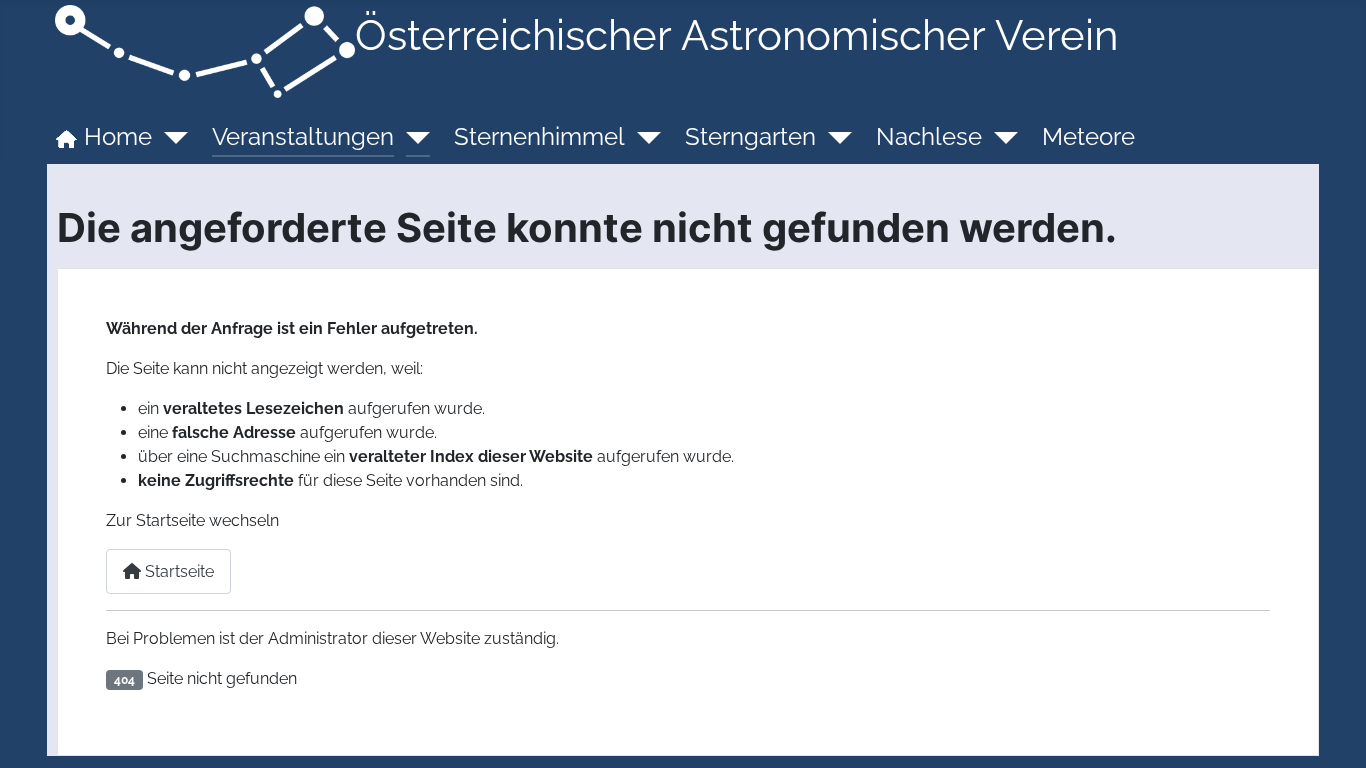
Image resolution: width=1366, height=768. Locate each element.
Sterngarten (750, 136)
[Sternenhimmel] (643, 137)
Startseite (177, 571)
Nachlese (929, 136)
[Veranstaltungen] (412, 137)
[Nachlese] (1000, 137)
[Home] (170, 137)
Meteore (1088, 136)
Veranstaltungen (303, 136)
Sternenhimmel (539, 136)
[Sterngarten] (834, 137)
